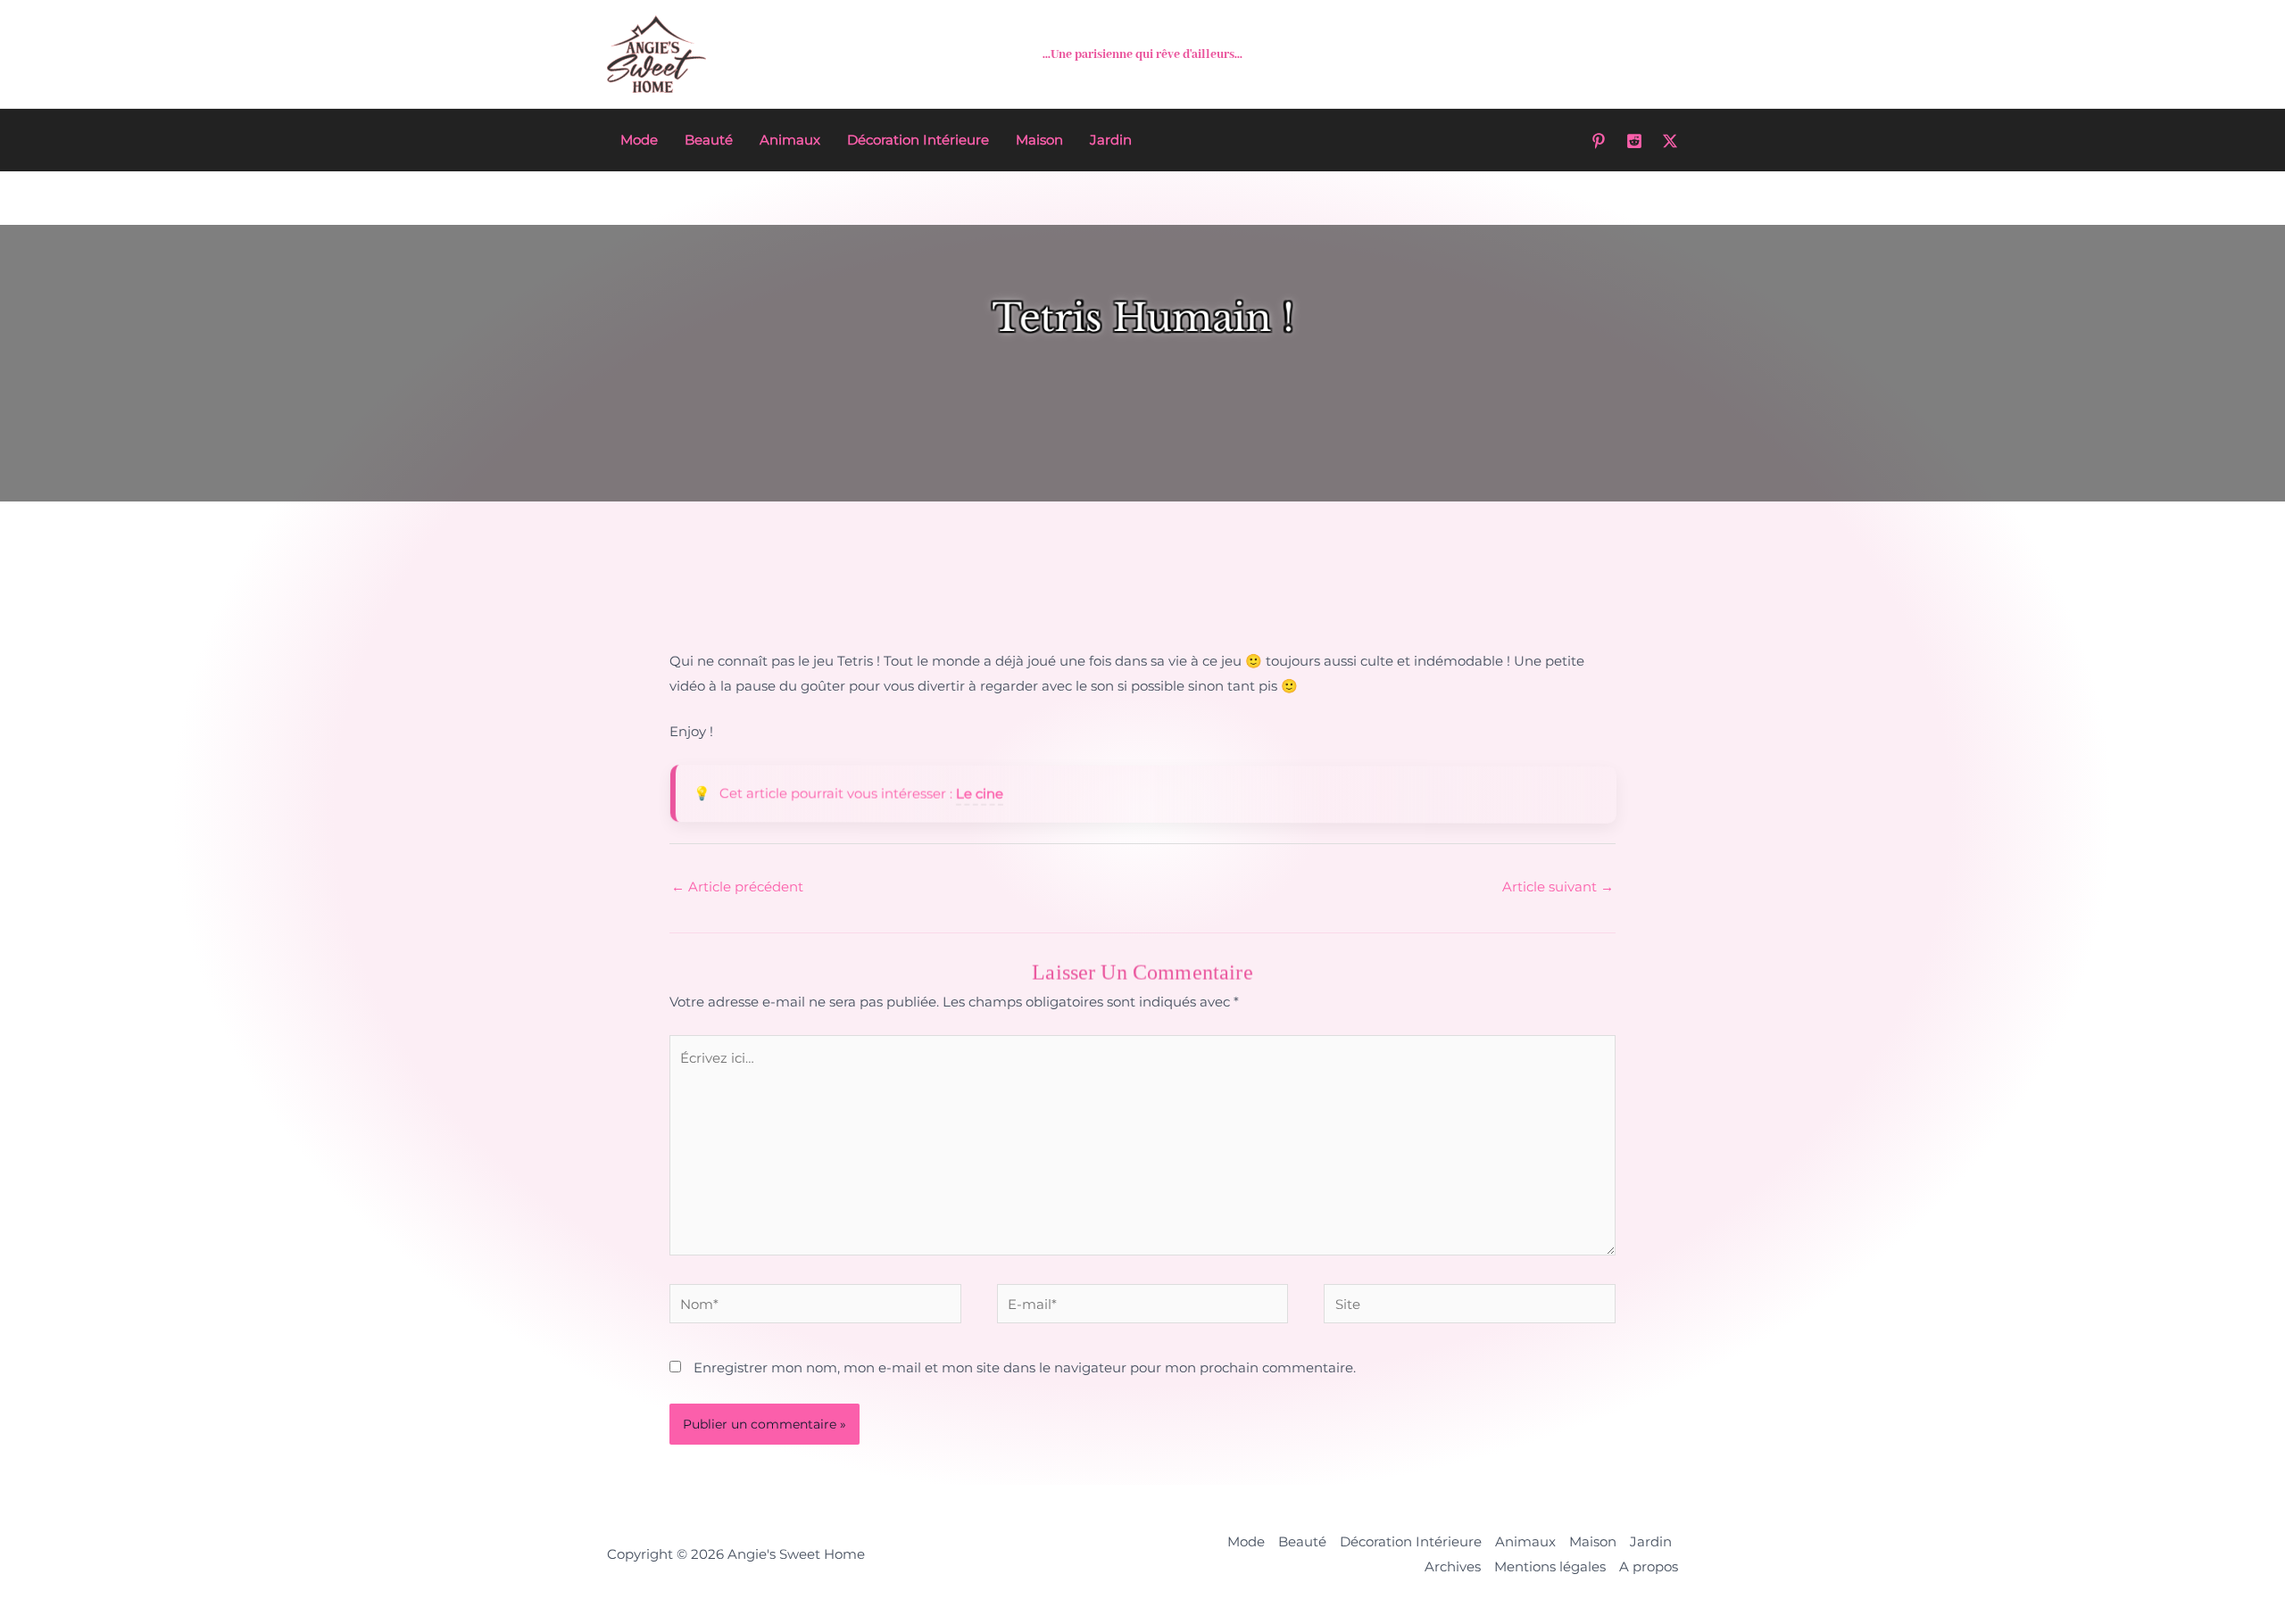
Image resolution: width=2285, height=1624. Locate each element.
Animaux (790, 140)
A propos (1649, 1566)
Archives (1453, 1566)
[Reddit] (1634, 141)
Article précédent (737, 887)
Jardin (1111, 140)
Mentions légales (1550, 1566)
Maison (1039, 140)
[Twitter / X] (1670, 141)
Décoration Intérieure (918, 140)
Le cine (979, 794)
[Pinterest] (1599, 141)
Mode (639, 140)
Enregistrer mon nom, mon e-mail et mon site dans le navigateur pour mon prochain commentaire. (1025, 1367)
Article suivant (1558, 887)
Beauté (709, 140)
